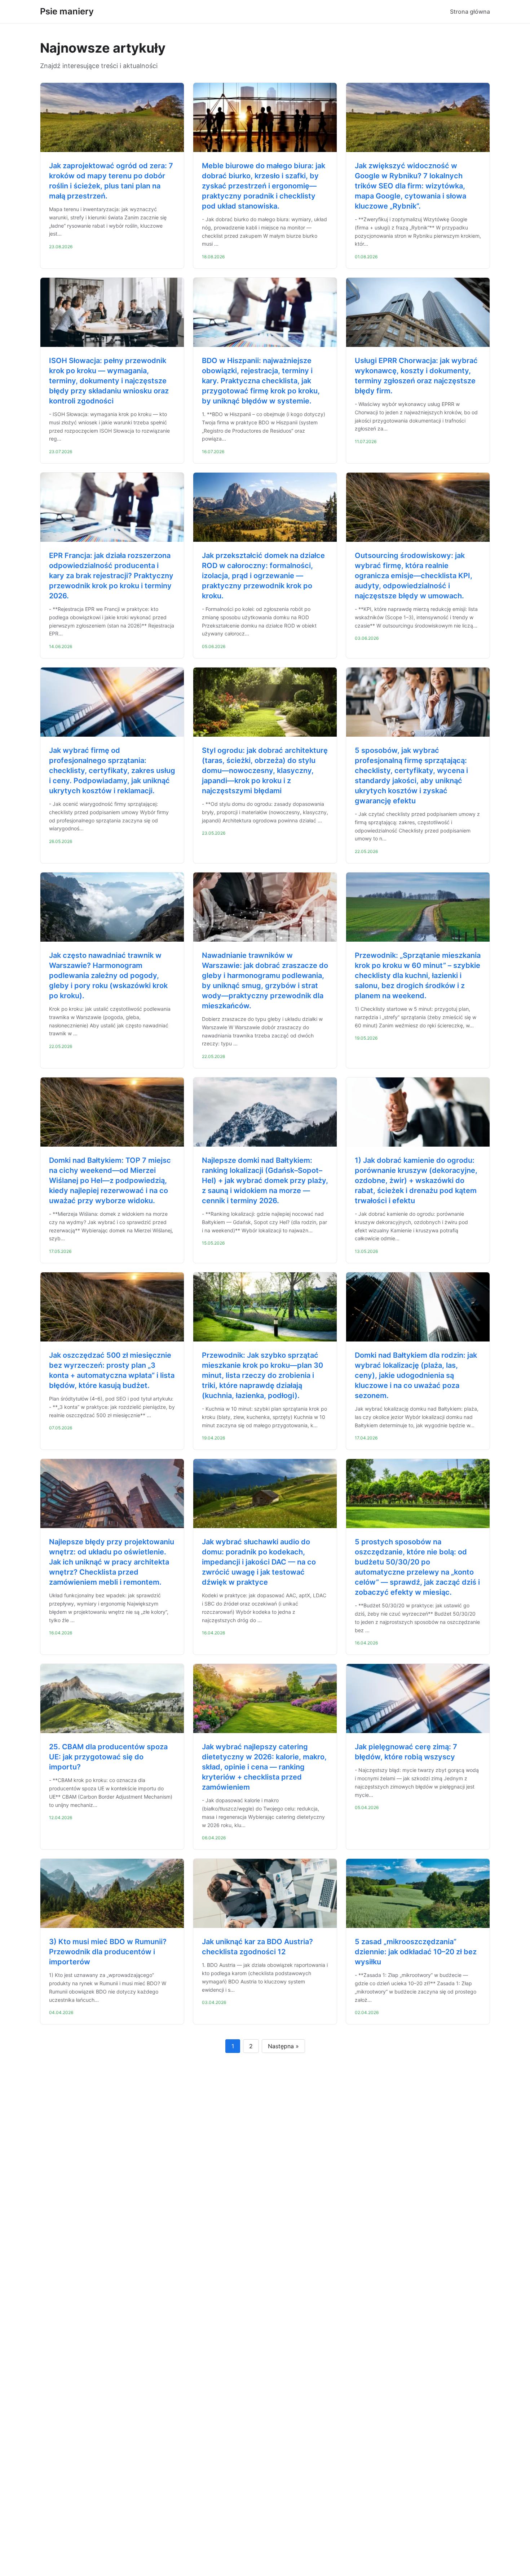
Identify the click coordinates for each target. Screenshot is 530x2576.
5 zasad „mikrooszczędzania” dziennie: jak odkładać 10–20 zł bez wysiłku (416, 1952)
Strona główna (470, 12)
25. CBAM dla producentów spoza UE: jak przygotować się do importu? (108, 1757)
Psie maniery (67, 11)
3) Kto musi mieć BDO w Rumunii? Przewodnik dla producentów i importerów (108, 1952)
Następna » (283, 2046)
